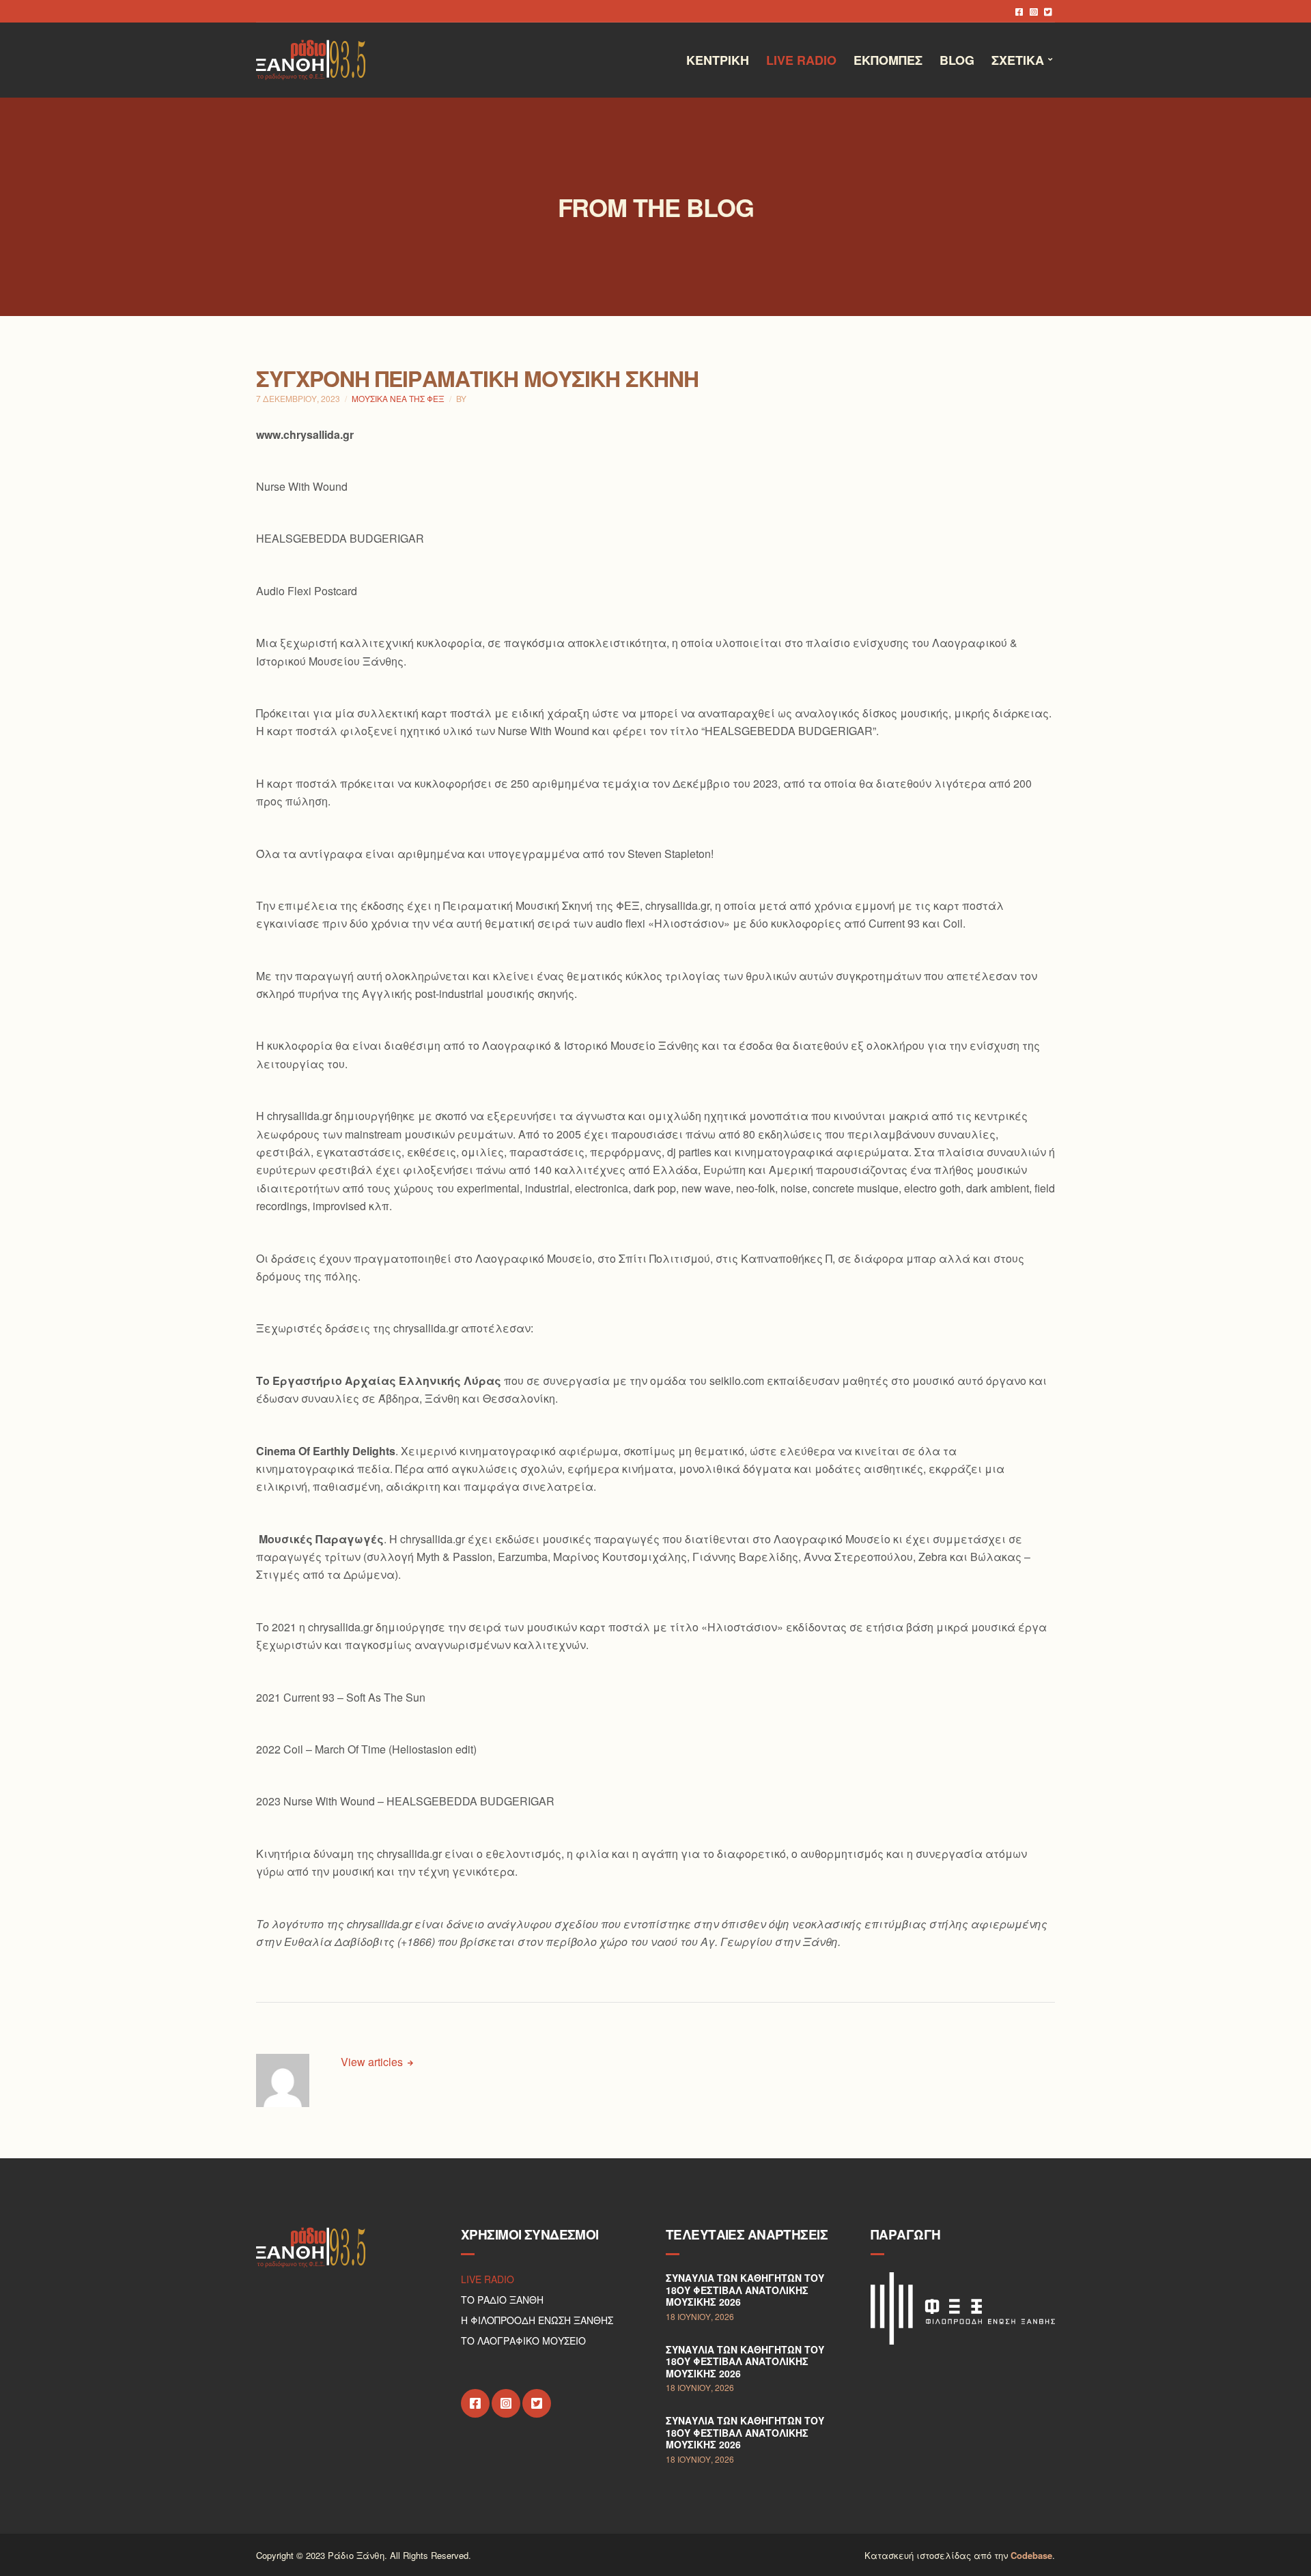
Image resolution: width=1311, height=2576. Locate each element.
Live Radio (801, 60)
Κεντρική (718, 60)
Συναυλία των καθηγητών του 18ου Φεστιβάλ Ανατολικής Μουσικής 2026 (745, 2290)
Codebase (1031, 2555)
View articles (373, 2062)
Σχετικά (1018, 60)
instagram (1033, 11)
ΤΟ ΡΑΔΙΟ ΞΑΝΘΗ (502, 2300)
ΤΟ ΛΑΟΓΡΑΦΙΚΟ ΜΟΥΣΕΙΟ (523, 2341)
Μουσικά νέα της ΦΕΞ (398, 398)
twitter (1048, 11)
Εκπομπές (888, 60)
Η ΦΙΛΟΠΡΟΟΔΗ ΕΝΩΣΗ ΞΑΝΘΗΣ (537, 2320)
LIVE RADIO (488, 2279)
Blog (957, 60)
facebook (1019, 11)
